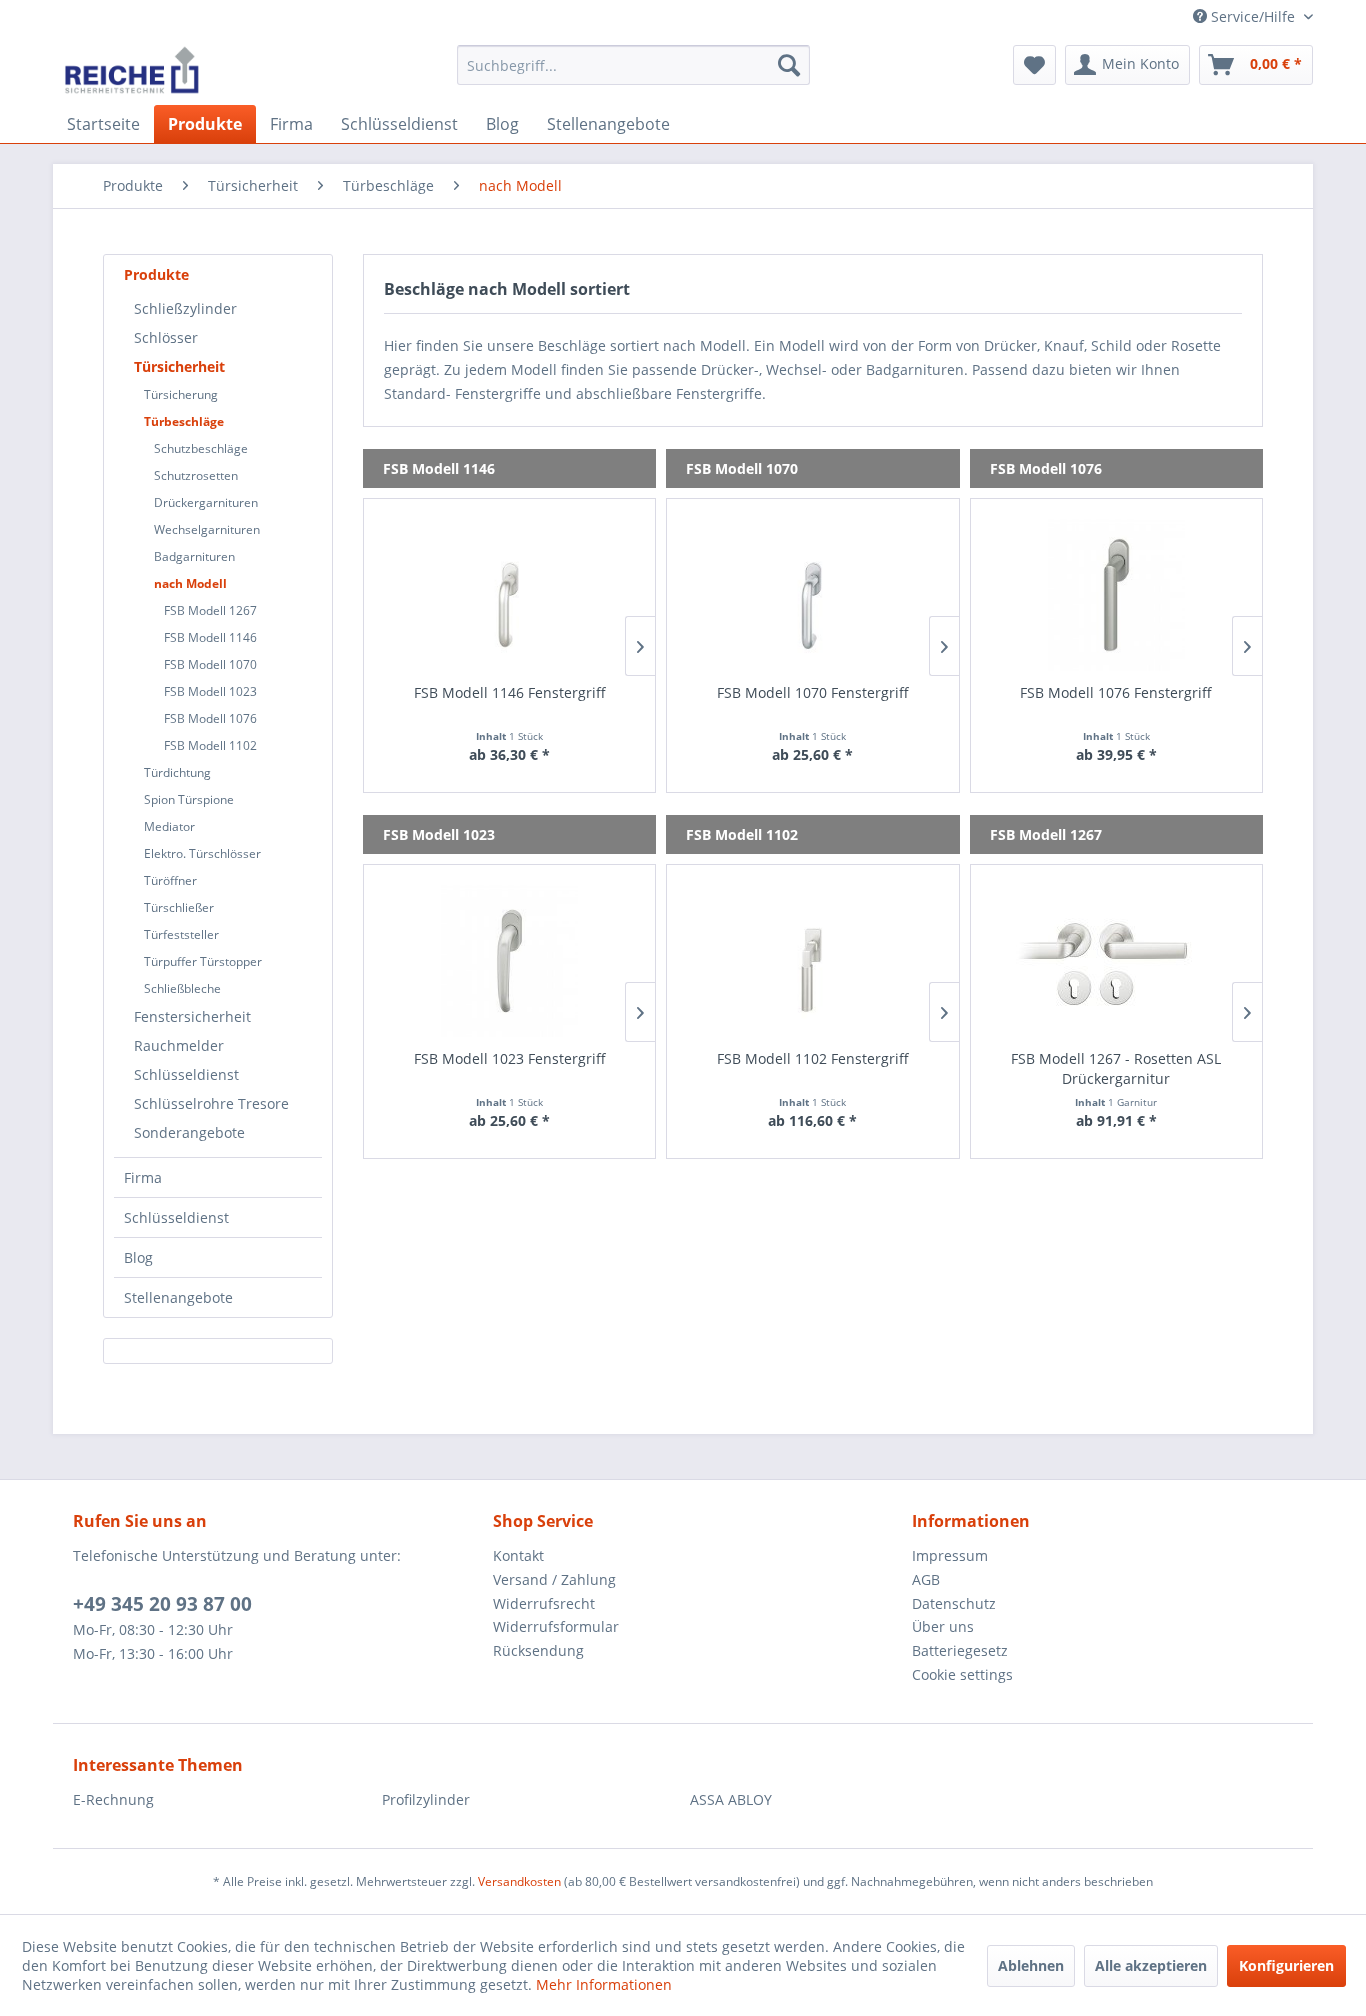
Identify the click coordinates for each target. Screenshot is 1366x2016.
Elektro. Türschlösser (202, 853)
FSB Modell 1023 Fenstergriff (510, 1058)
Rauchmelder (179, 1045)
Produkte (156, 274)
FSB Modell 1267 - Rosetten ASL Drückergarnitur (1116, 1068)
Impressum (950, 1555)
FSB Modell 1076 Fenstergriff (1116, 692)
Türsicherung (181, 394)
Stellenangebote (178, 1297)
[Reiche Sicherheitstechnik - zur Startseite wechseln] (131, 70)
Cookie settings (962, 1674)
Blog (138, 1257)
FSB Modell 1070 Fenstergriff (813, 692)
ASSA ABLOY (731, 1799)
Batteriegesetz (960, 1650)
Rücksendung (538, 1650)
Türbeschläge (184, 421)
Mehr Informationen (604, 1984)
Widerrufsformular (556, 1626)
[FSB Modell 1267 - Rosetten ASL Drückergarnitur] (1116, 961)
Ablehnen (1031, 1965)
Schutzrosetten (196, 475)
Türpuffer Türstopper (203, 961)
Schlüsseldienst (186, 1074)
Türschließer (179, 907)
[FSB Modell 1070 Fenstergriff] (812, 595)
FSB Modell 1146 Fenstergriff (510, 692)
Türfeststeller (181, 934)
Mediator (169, 826)
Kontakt (518, 1555)
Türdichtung (177, 772)
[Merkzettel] (1034, 65)
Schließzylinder (185, 308)
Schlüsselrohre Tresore (211, 1103)
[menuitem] (633, 65)
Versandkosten (519, 1881)
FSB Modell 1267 (210, 610)
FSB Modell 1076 (210, 718)
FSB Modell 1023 (210, 691)
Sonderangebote (189, 1132)
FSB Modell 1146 (210, 637)
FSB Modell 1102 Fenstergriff (813, 1058)
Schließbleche (182, 988)
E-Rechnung (113, 1799)
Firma (143, 1177)
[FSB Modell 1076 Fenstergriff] (1116, 595)
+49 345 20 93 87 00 (162, 1604)
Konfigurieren (1286, 1965)
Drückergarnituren (206, 502)
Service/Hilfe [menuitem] (1253, 16)
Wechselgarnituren (207, 529)
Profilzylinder (426, 1799)
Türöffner (170, 880)
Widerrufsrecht (544, 1603)
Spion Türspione (189, 799)
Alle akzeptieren (1151, 1965)
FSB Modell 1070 (210, 664)
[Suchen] (789, 65)
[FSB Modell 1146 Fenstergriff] (509, 595)
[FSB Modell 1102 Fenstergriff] (812, 961)
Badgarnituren (194, 556)
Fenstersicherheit (192, 1016)
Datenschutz (954, 1603)
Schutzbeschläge (201, 448)
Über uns (943, 1626)
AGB (926, 1579)
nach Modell (190, 583)
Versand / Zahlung (554, 1579)
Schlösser (166, 337)
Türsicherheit (179, 366)
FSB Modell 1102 (210, 745)
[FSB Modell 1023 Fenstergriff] (509, 961)
